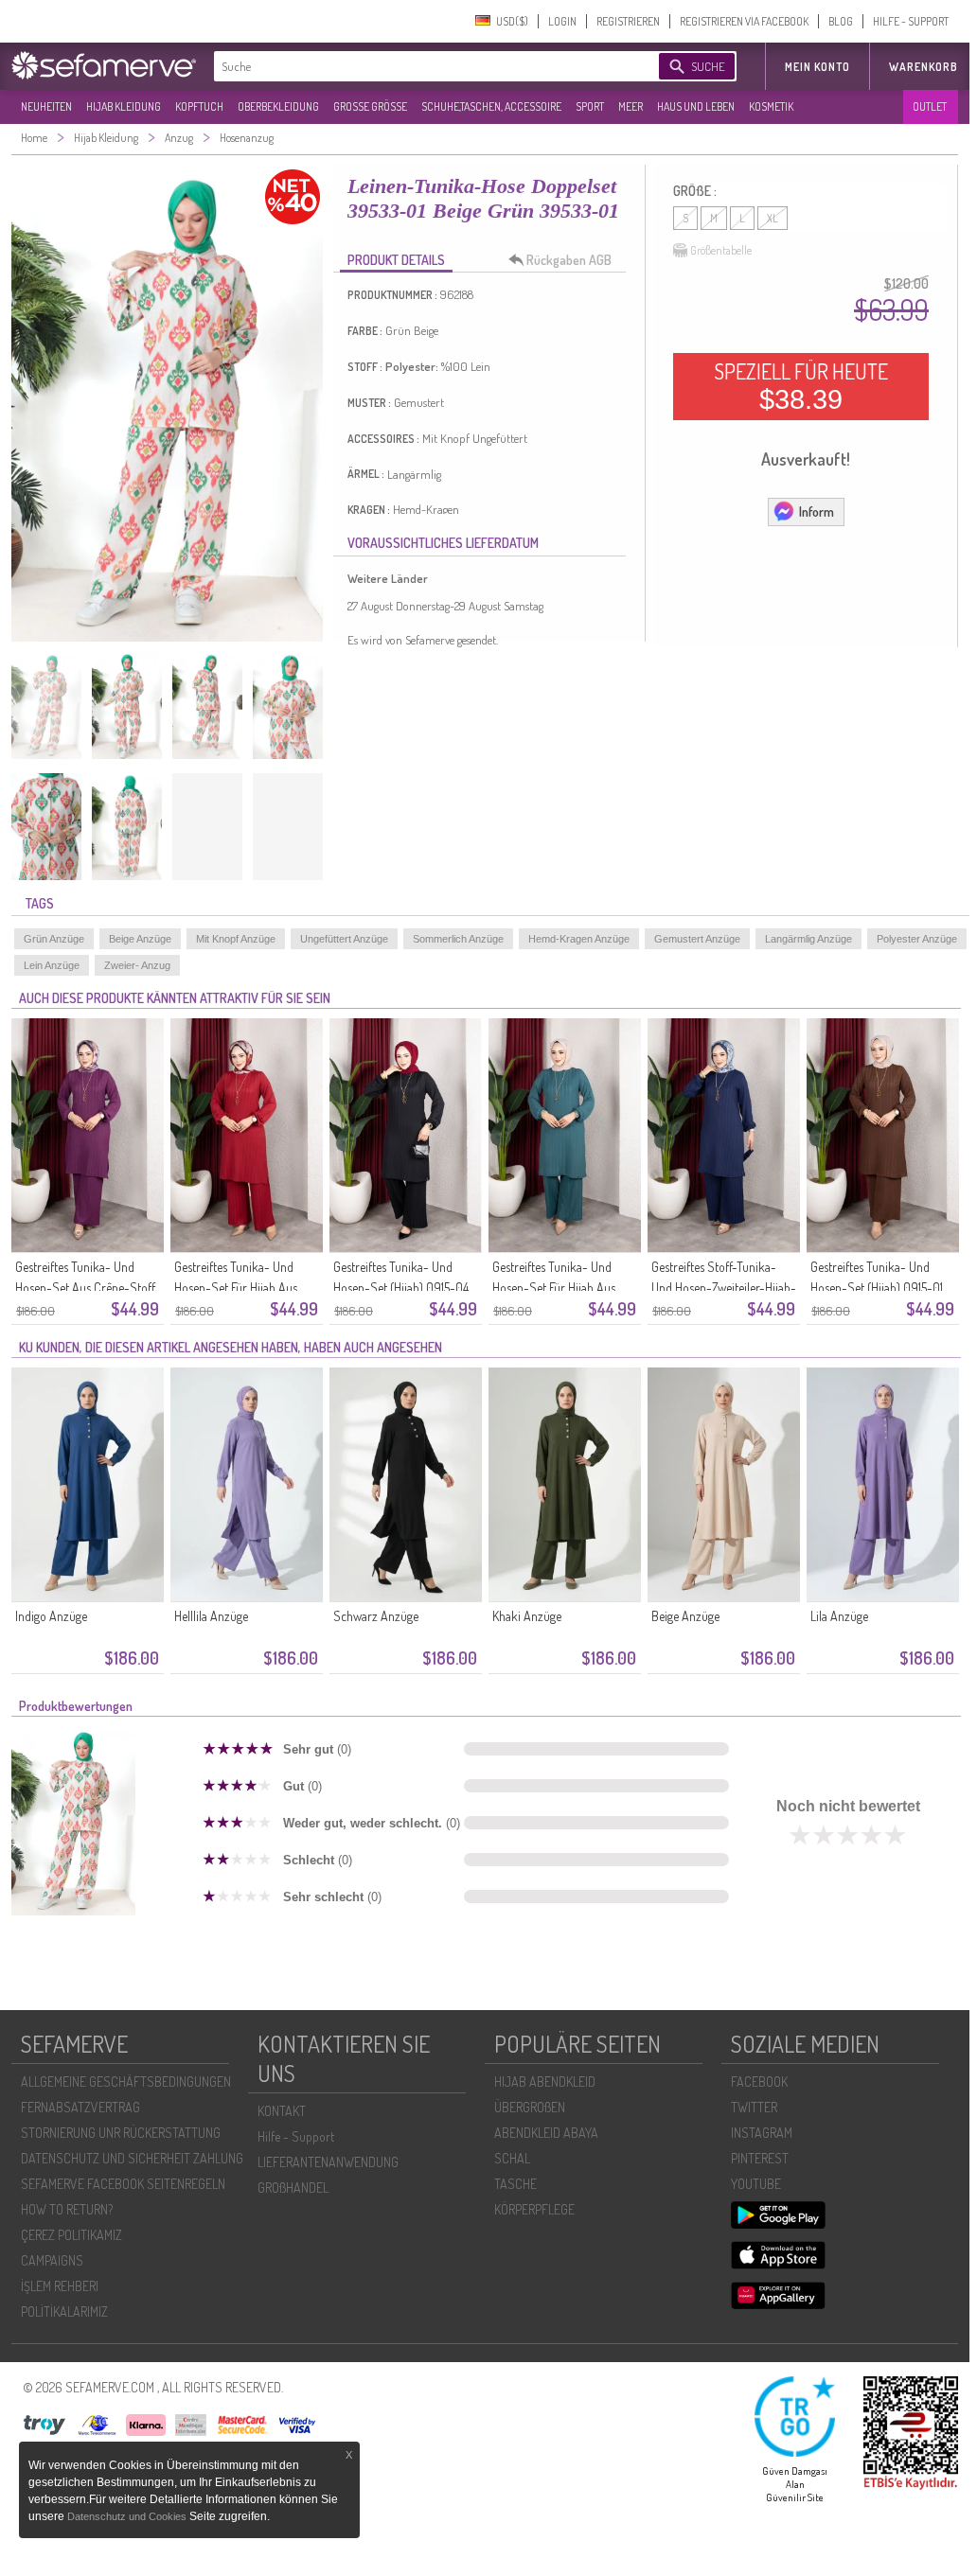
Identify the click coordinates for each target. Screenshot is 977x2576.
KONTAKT (282, 2111)
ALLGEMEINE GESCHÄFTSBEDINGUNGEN (126, 2082)
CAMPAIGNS (52, 2260)
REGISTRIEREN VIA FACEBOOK (744, 21)
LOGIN (562, 21)
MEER (631, 106)
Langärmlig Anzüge (808, 939)
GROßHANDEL (293, 2188)
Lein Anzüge (52, 965)
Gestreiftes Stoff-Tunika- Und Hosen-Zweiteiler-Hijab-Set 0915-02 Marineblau (724, 1288)
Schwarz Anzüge (376, 1616)
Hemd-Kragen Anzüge (579, 939)
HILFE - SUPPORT (911, 21)
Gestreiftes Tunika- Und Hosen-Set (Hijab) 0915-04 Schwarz (401, 1288)
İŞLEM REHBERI (60, 2286)
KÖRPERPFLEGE (534, 2209)
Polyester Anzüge (917, 939)
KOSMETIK (771, 106)
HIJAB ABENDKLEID (545, 2082)
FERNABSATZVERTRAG (80, 2107)
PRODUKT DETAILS (396, 260)
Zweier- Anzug (137, 965)
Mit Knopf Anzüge (236, 939)
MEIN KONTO (817, 67)
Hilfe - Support (296, 2136)
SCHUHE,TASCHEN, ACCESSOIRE (491, 106)
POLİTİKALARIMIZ (64, 2311)
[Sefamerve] (108, 65)
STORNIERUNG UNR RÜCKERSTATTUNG (121, 2133)
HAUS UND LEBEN (696, 106)
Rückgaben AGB (569, 260)
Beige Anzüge (140, 939)
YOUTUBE (756, 2184)
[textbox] (420, 66)
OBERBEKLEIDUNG (278, 106)
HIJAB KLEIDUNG (124, 106)
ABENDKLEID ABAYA (546, 2133)
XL (773, 218)
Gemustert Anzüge (697, 939)
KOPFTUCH (199, 106)
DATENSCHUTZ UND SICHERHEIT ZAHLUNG (132, 2158)
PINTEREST (760, 2158)
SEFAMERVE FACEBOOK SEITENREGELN (123, 2184)
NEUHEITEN (46, 106)
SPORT (590, 106)
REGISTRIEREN (628, 21)
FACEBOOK (759, 2082)
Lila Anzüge (839, 1616)
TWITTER (754, 2107)
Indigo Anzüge (51, 1616)
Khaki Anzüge (527, 1616)
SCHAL (512, 2158)
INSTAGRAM (762, 2133)
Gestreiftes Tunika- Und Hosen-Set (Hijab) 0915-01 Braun (877, 1288)
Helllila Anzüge (211, 1616)
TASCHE (515, 2184)
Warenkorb (924, 67)
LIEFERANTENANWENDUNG (328, 2162)
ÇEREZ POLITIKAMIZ (71, 2235)
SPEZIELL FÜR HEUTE (801, 386)
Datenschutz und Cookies (128, 2516)
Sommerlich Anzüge (458, 939)
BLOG (841, 21)
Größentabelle (721, 250)
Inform (817, 512)
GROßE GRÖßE (370, 106)
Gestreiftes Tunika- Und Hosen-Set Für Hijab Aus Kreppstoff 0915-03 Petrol (559, 1288)
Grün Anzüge (54, 939)
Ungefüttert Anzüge (344, 939)
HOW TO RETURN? (67, 2209)
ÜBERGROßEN (530, 2107)
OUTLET (930, 106)
